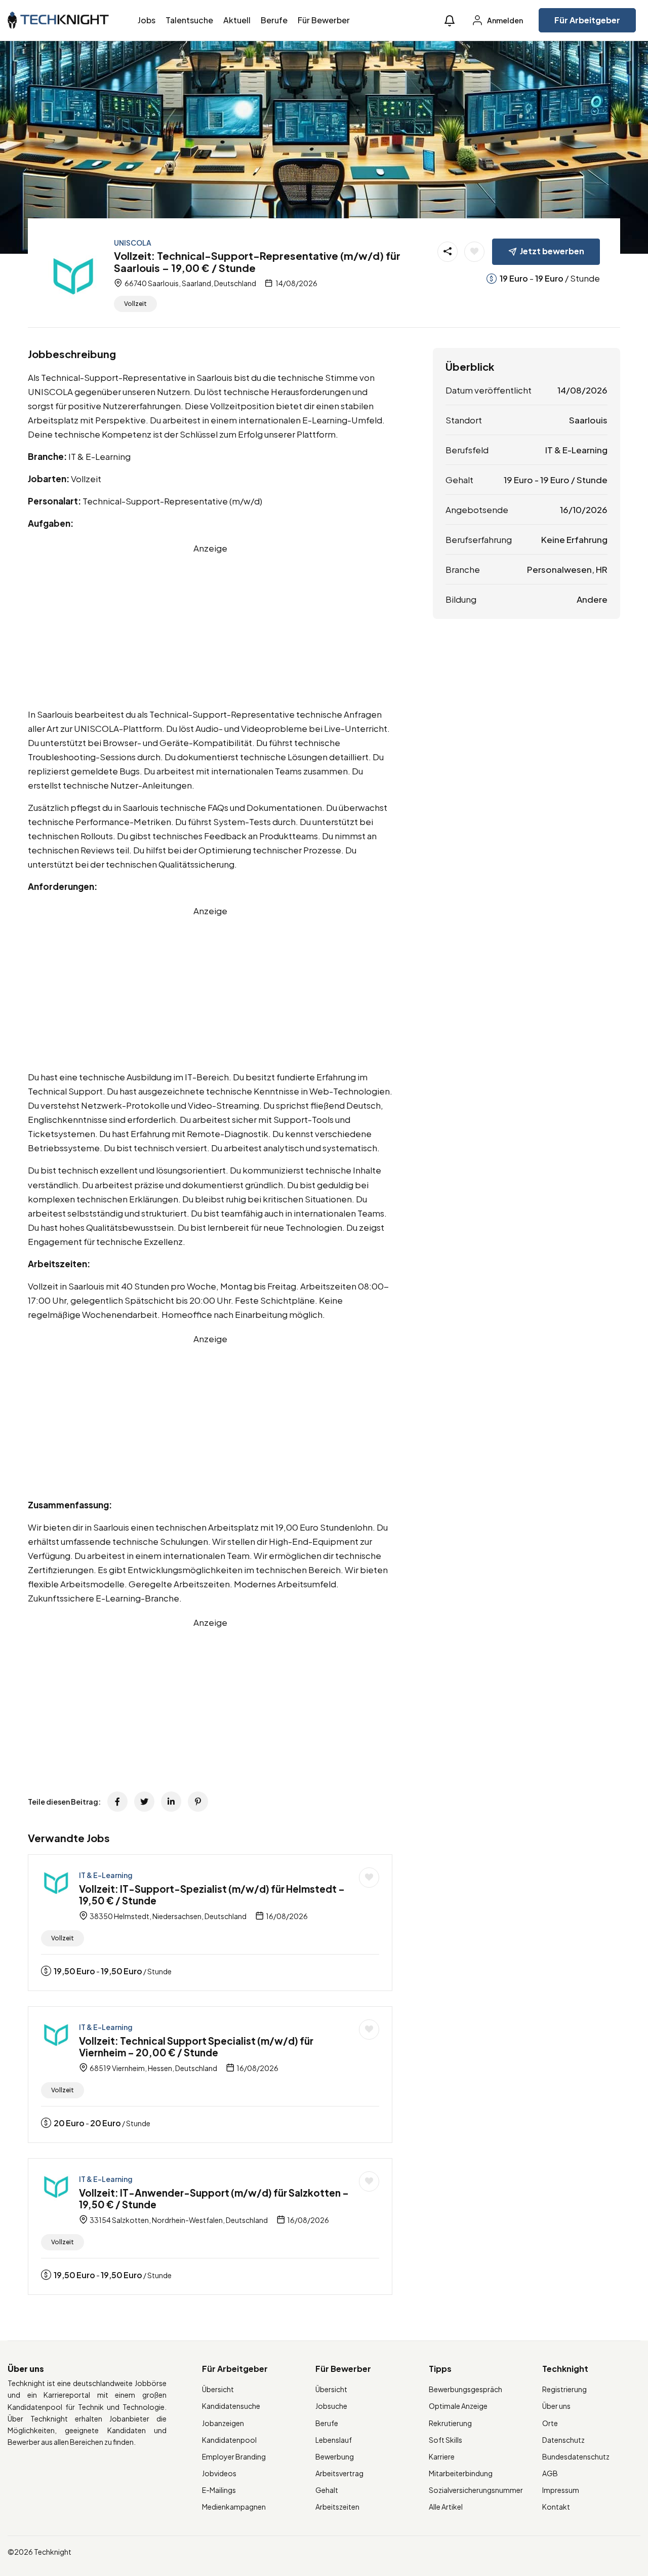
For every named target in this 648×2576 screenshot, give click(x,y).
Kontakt (556, 2507)
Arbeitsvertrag (339, 2473)
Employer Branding (234, 2456)
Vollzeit (135, 304)
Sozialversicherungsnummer (476, 2490)
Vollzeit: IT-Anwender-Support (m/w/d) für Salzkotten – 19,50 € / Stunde (214, 2198)
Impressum (561, 2490)
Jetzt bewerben (552, 251)
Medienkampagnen (234, 2507)
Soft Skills (445, 2440)
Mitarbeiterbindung (461, 2473)
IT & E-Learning (106, 1875)
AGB (550, 2473)
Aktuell (237, 20)
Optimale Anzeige (458, 2406)
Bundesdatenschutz (576, 2456)
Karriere (442, 2456)
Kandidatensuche (231, 2406)
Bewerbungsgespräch (465, 2389)
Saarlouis (588, 420)
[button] (450, 21)
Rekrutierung (450, 2423)
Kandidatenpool (229, 2440)
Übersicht (218, 2389)
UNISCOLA (133, 243)
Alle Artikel (446, 2507)
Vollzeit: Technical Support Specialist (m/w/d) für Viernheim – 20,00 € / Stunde (196, 2046)
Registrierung (564, 2389)
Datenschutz (563, 2440)
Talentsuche (189, 20)
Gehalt (327, 2490)
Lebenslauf (334, 2440)
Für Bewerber (324, 20)
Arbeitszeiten (337, 2507)
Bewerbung (335, 2456)
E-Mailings (219, 2490)
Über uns (556, 2406)
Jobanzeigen (223, 2423)
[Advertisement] (210, 626)
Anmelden (504, 20)
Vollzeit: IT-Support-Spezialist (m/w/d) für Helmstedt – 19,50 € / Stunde (212, 1895)
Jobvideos (219, 2473)
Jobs (147, 20)
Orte (550, 2423)
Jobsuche (331, 2406)
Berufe (274, 20)
